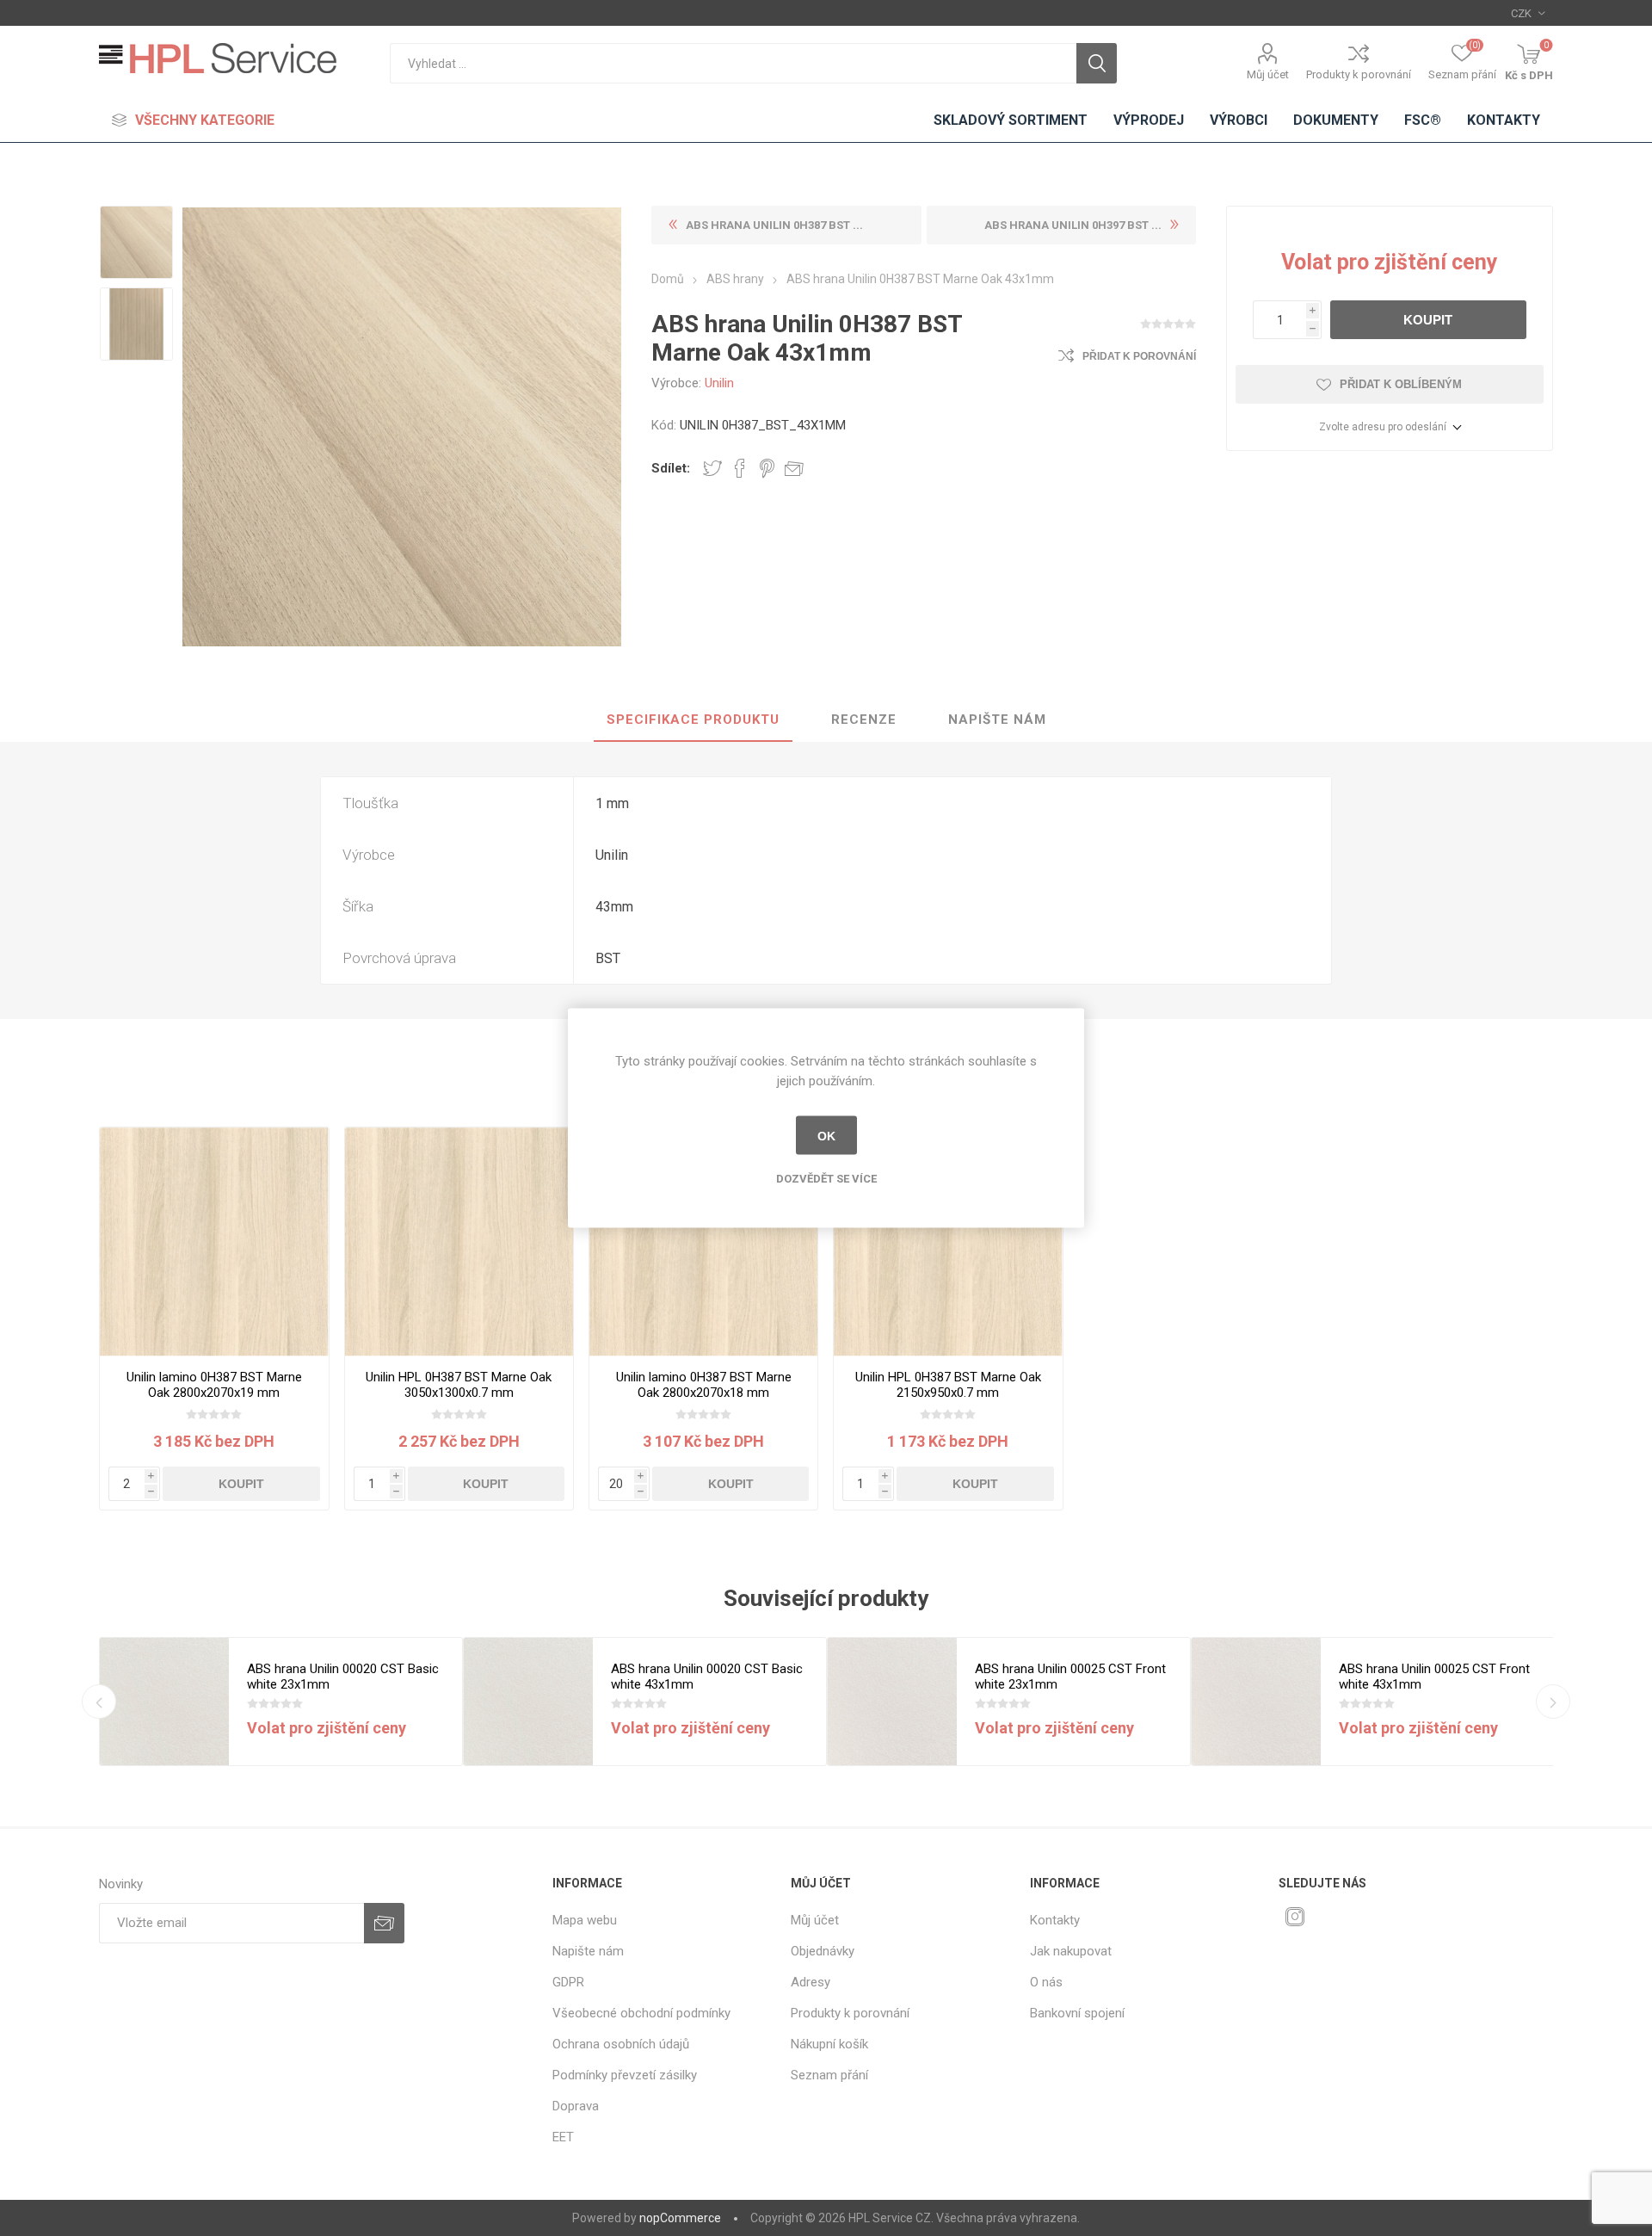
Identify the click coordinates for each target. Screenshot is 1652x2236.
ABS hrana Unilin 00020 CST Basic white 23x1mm (343, 1677)
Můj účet (1268, 74)
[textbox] (733, 63)
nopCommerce (680, 2218)
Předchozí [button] (99, 1702)
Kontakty (1055, 1920)
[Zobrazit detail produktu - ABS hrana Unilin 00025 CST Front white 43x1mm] (1256, 1702)
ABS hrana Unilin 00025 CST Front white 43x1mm (1434, 1677)
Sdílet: (671, 468)
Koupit (1428, 320)
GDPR (568, 1982)
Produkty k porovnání (1359, 74)
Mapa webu (585, 1920)
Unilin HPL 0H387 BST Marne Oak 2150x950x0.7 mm (948, 1385)
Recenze (864, 720)
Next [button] (1553, 1702)
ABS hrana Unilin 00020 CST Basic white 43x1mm (707, 1677)
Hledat (1097, 63)
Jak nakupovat (1071, 1951)
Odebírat (384, 1923)
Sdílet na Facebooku (740, 468)
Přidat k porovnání (1139, 356)
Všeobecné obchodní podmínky (641, 2013)
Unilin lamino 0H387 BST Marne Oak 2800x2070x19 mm (214, 1385)
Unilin (719, 383)
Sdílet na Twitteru (712, 468)
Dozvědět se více (826, 1179)
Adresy (811, 1982)
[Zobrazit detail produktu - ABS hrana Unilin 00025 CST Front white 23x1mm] (892, 1702)
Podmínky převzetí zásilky (625, 2075)
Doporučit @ (794, 468)
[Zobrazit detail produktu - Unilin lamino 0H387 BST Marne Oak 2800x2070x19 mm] (214, 1242)
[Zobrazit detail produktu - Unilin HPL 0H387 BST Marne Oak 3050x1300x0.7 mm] (459, 1242)
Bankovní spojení (1077, 2013)
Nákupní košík (829, 2044)
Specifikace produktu (693, 720)
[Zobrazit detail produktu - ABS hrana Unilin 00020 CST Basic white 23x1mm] (164, 1702)
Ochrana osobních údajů (621, 2044)
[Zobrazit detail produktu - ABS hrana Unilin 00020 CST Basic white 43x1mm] (528, 1702)
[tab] (693, 720)
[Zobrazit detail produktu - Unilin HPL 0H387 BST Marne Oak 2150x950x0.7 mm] (948, 1242)
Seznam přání (829, 2075)
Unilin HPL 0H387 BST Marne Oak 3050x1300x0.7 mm (459, 1385)
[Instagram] (1295, 1917)
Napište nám (997, 720)
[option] (136, 242)
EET (563, 2137)
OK (826, 1135)
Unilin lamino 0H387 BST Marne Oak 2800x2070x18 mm (704, 1385)
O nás (1046, 1982)
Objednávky (823, 1951)
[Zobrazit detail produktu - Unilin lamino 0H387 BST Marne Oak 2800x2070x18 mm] (703, 1242)
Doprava (576, 2106)
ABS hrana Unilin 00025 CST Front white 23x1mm (1070, 1677)
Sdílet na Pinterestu (767, 468)
